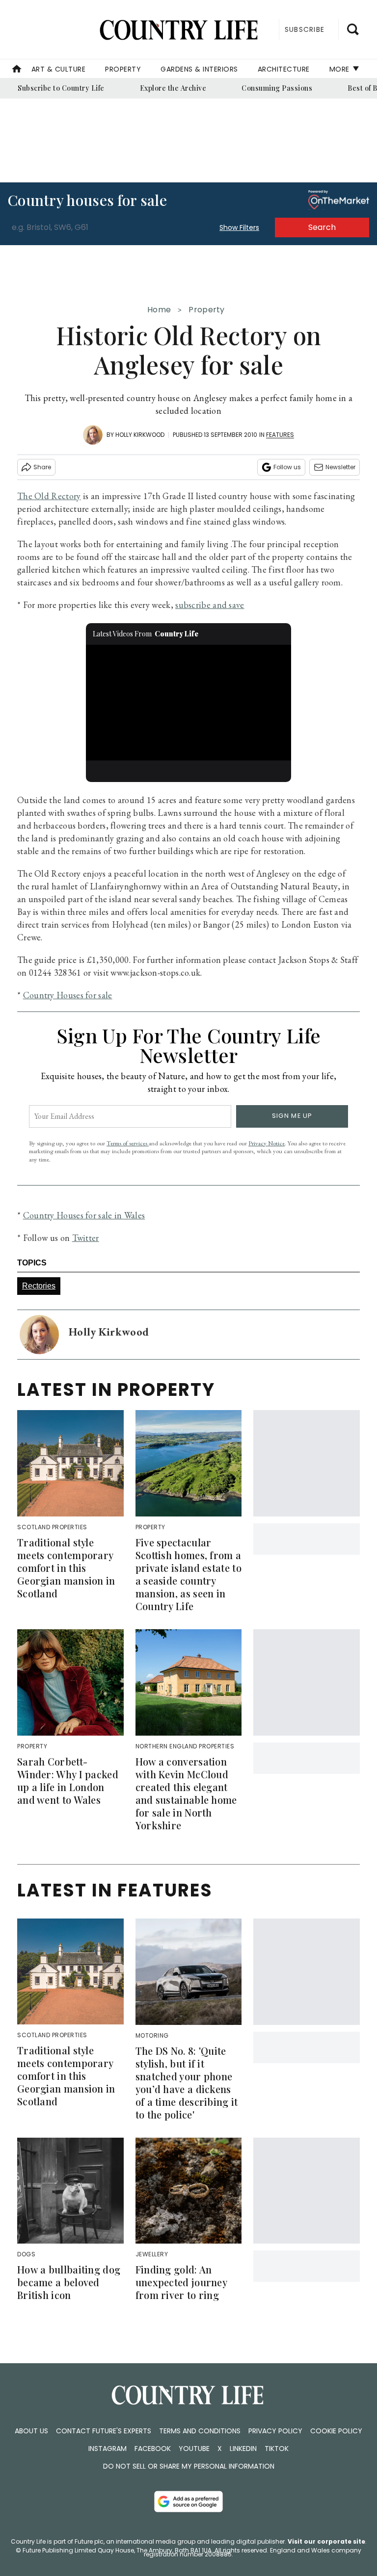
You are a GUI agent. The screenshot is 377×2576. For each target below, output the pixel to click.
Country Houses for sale (68, 995)
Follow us (287, 467)
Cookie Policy (336, 2431)
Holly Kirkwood (140, 435)
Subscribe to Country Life (61, 88)
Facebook (153, 2449)
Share (42, 467)
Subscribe (305, 29)
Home (159, 310)
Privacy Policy (275, 2431)
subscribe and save (210, 605)
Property (123, 69)
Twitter (86, 1238)
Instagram (108, 2449)
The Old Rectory (49, 496)
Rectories (39, 1286)
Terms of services (128, 1143)
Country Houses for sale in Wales (84, 1215)
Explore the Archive (173, 88)
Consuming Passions (277, 88)
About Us (31, 2431)
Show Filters (239, 227)
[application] (189, 703)
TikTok (277, 2449)
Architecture (284, 69)
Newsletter (340, 467)
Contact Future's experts (104, 2431)
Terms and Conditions (200, 2431)
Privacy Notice (267, 1143)
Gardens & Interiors (199, 69)
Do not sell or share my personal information (189, 2466)
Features (280, 435)
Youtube (194, 2449)
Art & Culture (59, 69)
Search (322, 227)
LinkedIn (243, 2449)
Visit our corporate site (326, 2541)
